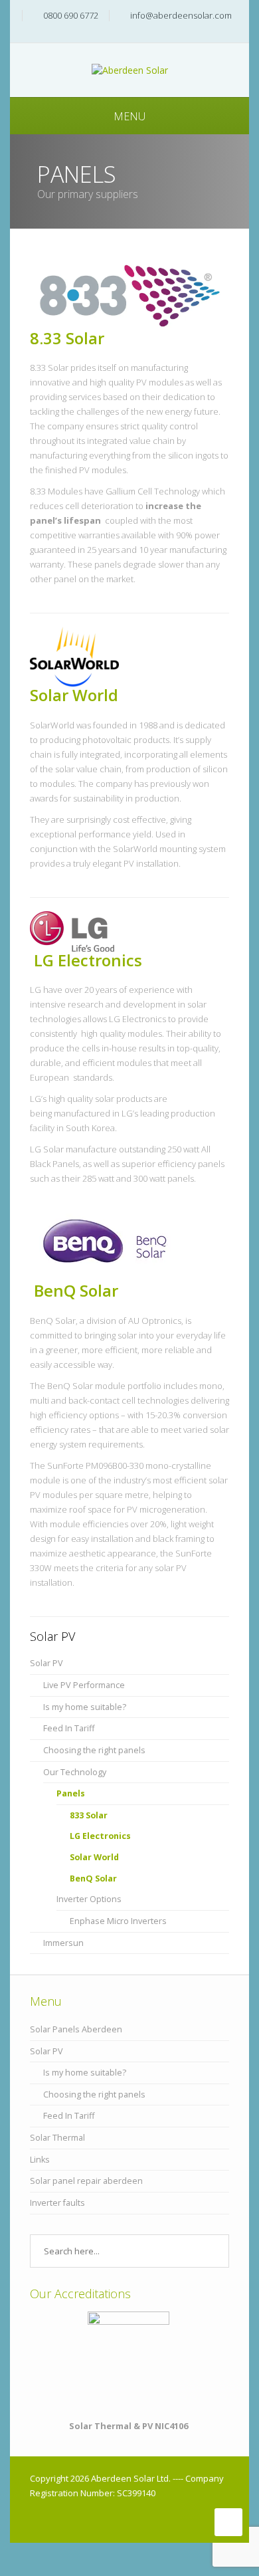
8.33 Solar (67, 338)
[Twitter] (133, 36)
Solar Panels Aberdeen (76, 2029)
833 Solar (89, 1815)
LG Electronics (86, 960)
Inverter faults (57, 2203)
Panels (71, 1793)
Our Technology (75, 1772)
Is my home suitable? (85, 1707)
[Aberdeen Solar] (130, 69)
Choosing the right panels (94, 1750)
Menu (129, 116)
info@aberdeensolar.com (181, 15)
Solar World (74, 695)
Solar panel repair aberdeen (86, 2181)
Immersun (63, 1943)
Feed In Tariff (69, 1728)
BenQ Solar (74, 1290)
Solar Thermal (57, 2138)
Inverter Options (89, 1899)
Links (40, 2160)
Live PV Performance (84, 1685)
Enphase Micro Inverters (118, 1921)
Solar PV (46, 1663)
